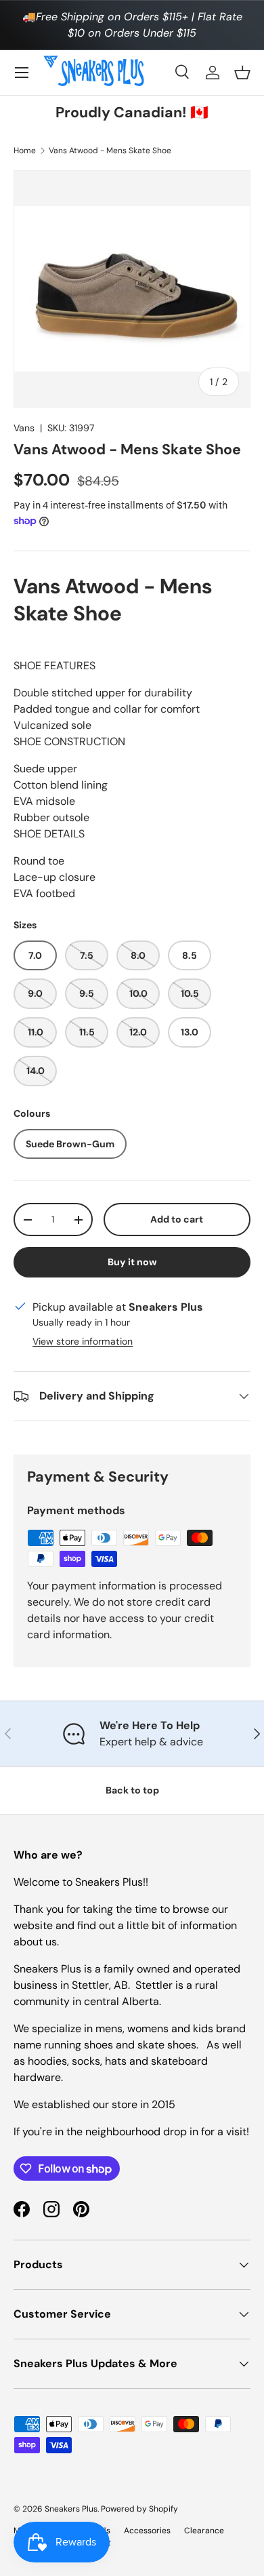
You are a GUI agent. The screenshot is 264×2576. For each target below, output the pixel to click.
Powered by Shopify (139, 2509)
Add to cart (177, 1219)
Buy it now (132, 1262)
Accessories (147, 2531)
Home (25, 151)
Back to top (132, 1790)
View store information (83, 1341)
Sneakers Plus (71, 2509)
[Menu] (22, 73)
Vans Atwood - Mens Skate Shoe (110, 151)
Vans (24, 428)
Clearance (204, 2531)
